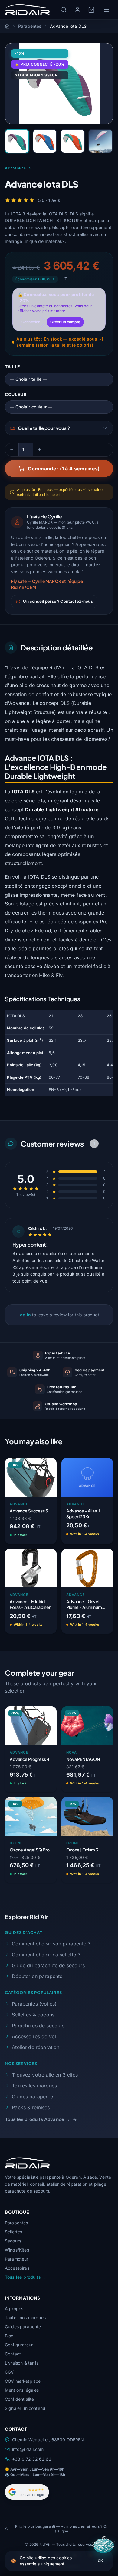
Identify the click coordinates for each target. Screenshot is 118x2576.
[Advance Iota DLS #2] (45, 141)
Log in (24, 1315)
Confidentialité (19, 2399)
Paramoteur (17, 2259)
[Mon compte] (77, 10)
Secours (13, 2241)
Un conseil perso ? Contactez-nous (58, 601)
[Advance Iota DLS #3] (73, 141)
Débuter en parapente (37, 1976)
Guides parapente (32, 2097)
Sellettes (13, 2232)
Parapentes (16, 2223)
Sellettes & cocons (33, 2015)
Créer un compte (65, 322)
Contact (13, 2354)
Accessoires (17, 2268)
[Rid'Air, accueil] (28, 10)
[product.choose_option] (46, 1535)
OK (100, 2561)
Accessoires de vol (34, 2036)
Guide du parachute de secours (48, 1965)
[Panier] (91, 10)
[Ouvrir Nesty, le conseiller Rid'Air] (104, 2546)
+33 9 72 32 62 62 (32, 2459)
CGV (9, 2372)
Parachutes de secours (38, 2026)
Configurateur (19, 2345)
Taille (13, 367)
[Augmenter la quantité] (40, 450)
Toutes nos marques (25, 2318)
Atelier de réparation (36, 2047)
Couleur (16, 394)
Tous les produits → (26, 2277)
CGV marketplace (23, 2381)
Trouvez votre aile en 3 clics (45, 2075)
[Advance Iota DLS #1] (17, 141)
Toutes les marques (34, 2086)
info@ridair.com (28, 2449)
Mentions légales (22, 2390)
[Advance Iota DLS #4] (100, 141)
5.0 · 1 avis (49, 200)
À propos (14, 2308)
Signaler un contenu (25, 2408)
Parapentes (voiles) (34, 2004)
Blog (9, 2336)
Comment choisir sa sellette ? (46, 1955)
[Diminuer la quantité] (12, 450)
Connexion (31, 322)
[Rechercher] (64, 10)
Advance (15, 168)
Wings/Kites (17, 2250)
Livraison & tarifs (22, 2363)
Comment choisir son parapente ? (51, 1944)
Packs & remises (31, 2107)
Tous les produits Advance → (37, 2119)
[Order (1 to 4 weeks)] (102, 1535)
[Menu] (107, 10)
